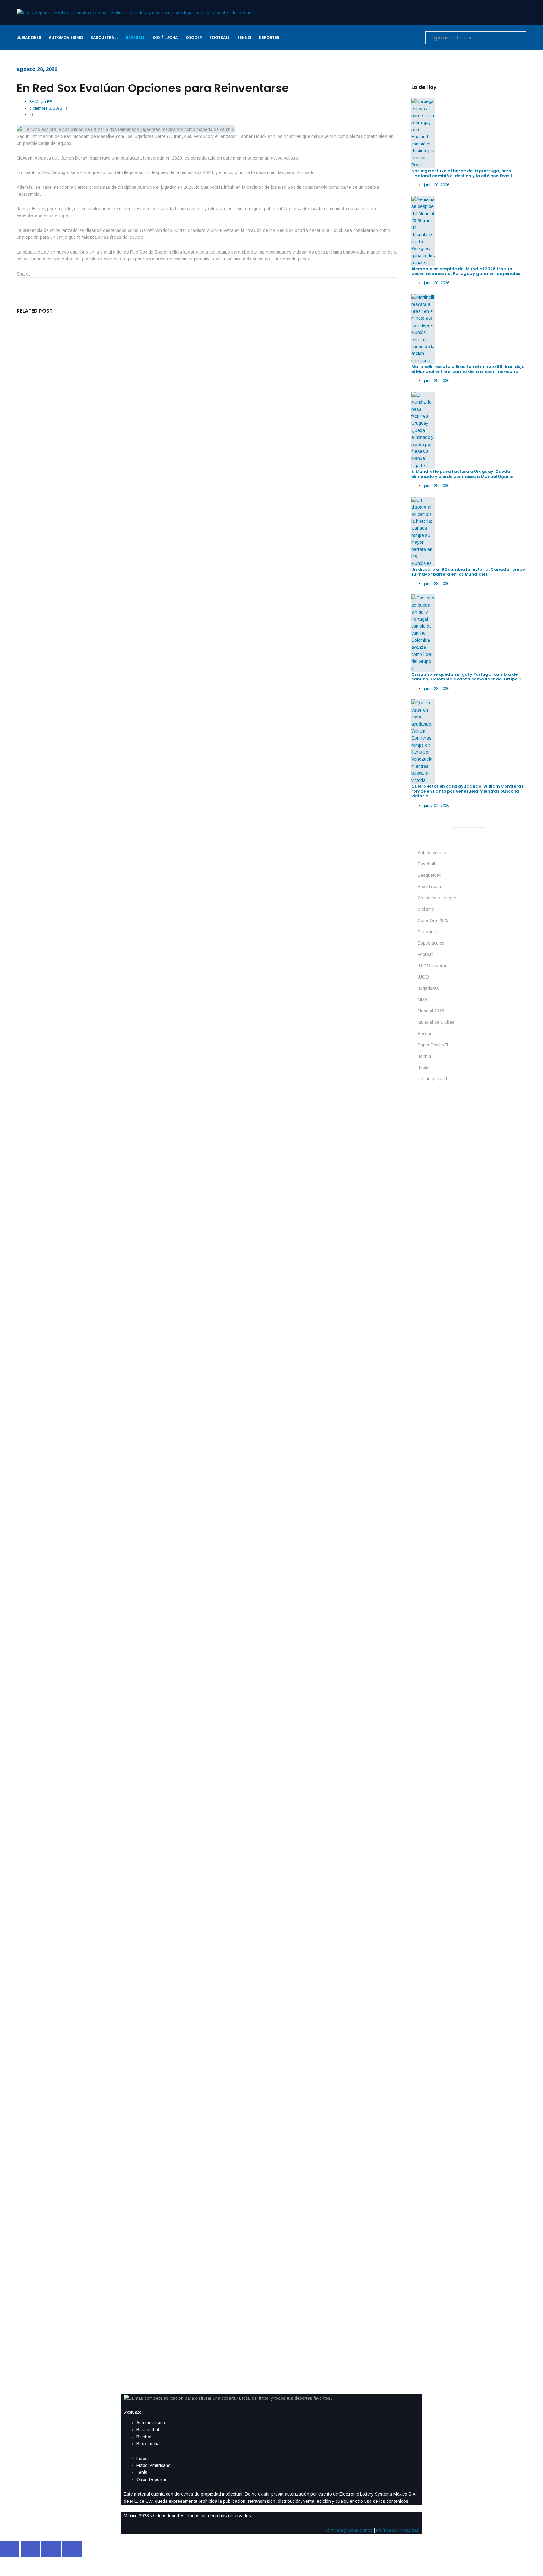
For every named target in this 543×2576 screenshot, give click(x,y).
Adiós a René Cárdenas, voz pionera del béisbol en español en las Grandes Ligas (120, 986)
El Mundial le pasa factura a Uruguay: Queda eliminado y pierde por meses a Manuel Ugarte (462, 474)
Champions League (437, 898)
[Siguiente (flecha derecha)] (30, 2567)
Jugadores (428, 988)
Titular (424, 1067)
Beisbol (144, 2437)
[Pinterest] (67, 274)
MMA (422, 1000)
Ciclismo (426, 909)
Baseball (426, 864)
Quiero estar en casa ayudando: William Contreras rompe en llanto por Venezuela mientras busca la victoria (157, 644)
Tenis (142, 2472)
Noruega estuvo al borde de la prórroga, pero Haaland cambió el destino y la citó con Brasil (462, 173)
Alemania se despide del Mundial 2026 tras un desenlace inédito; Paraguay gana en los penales (466, 271)
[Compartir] (51, 2549)
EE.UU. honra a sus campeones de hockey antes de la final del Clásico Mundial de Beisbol (130, 2354)
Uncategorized (432, 1079)
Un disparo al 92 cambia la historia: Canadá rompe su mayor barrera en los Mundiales (468, 572)
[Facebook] (37, 274)
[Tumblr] (60, 274)
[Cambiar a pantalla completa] (30, 2549)
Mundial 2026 (431, 1011)
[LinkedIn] (52, 274)
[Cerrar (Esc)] (72, 2549)
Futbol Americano (154, 2465)
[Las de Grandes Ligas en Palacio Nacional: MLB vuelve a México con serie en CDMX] (207, 1496)
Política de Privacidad (398, 2530)
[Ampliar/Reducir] (10, 2549)
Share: (23, 274)
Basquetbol (148, 2430)
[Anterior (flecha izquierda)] (10, 2567)
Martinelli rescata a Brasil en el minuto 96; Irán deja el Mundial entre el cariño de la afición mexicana (468, 369)
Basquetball (429, 875)
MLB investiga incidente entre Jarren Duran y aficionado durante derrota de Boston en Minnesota (142, 2012)
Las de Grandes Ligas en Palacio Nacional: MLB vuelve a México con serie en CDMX (122, 1670)
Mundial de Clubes (436, 1022)
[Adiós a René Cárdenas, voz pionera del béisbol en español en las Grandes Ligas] (207, 812)
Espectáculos (431, 943)
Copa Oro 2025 (433, 920)
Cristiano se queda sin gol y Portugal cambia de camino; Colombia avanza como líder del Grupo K (466, 677)
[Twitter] (45, 274)
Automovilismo (432, 853)
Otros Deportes (152, 2480)
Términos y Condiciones (348, 2530)
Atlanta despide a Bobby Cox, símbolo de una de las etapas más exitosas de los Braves (130, 1328)
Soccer (425, 1034)
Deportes (427, 932)
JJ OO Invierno (433, 966)
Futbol (143, 2459)
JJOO (423, 977)
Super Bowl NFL (433, 1045)
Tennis (424, 1056)
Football (425, 954)
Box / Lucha (429, 887)
